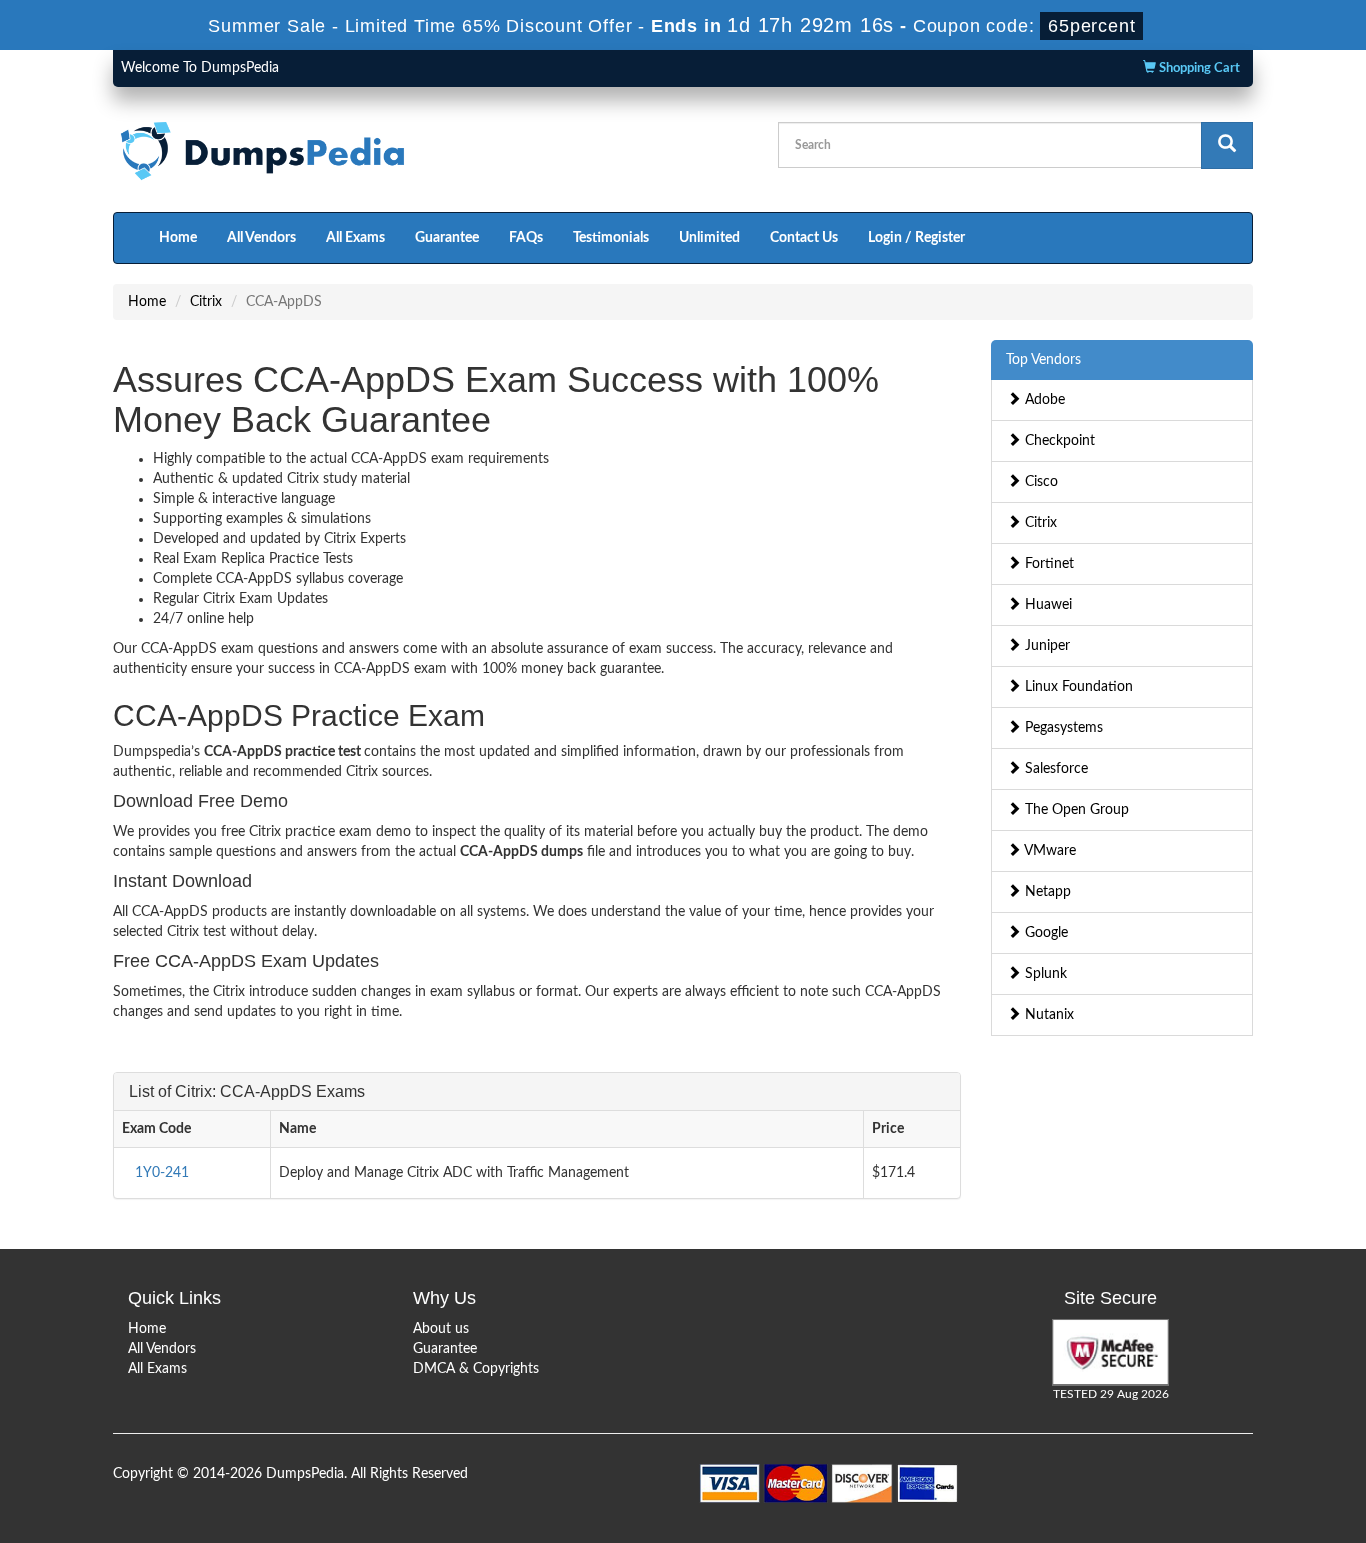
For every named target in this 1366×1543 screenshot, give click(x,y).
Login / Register (916, 238)
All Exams (355, 238)
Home (178, 238)
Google (1044, 933)
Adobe (1043, 400)
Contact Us (804, 238)
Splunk (1044, 974)
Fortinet (1047, 564)
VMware (1048, 851)
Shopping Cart (1198, 68)
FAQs (526, 238)
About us (441, 1329)
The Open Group (1075, 810)
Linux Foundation (1077, 687)
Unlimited (709, 238)
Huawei (1046, 605)
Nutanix (1047, 1015)
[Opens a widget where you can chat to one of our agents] (1229, 1428)
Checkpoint (1058, 441)
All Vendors (261, 238)
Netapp (1046, 892)
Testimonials (611, 238)
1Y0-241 (162, 1173)
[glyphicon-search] (1227, 145)
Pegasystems (1062, 728)
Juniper (1045, 646)
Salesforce (1054, 769)
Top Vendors (1043, 360)
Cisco (1039, 482)
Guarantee (447, 238)
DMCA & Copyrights (476, 1369)
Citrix (206, 302)
